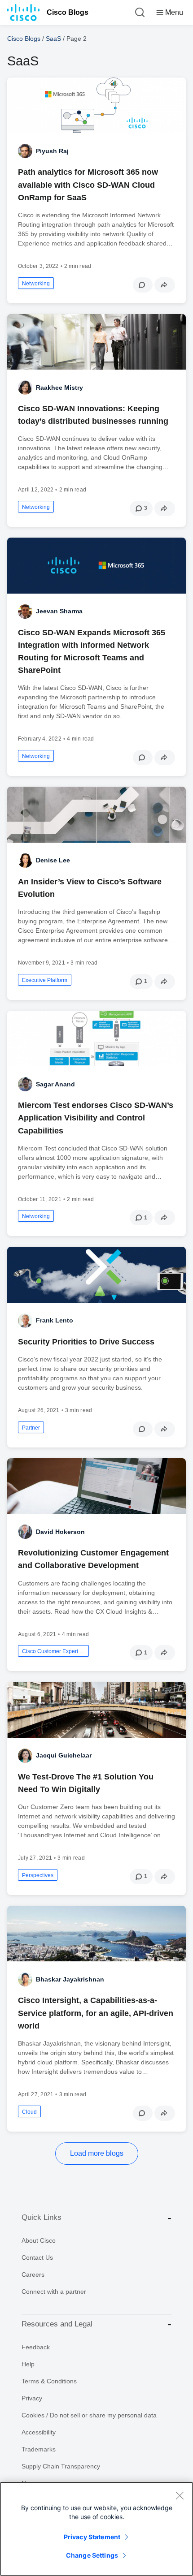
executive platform (45, 980)
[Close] (180, 2495)
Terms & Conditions (49, 2381)
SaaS (53, 39)
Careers (33, 2274)
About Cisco (39, 2240)
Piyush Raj (52, 151)
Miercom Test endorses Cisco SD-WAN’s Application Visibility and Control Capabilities (96, 1118)
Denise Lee (53, 860)
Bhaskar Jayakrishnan (70, 1979)
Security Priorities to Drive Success (86, 1342)
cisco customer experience (53, 1651)
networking (36, 284)
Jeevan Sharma (59, 611)
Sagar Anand (55, 1084)
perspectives (38, 1875)
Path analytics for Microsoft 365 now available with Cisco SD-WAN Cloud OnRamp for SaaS (88, 185)
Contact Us (37, 2257)
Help (28, 2364)
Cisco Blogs (68, 12)
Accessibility (39, 2432)
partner (31, 1428)
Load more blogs (97, 2153)
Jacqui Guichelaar (64, 1755)
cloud (29, 2112)
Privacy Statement (92, 2537)
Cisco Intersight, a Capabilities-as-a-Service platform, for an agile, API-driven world (96, 2013)
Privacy (32, 2398)
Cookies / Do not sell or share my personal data (89, 2415)
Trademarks (39, 2449)
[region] (96, 2529)
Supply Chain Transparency (61, 2466)
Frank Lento (55, 1320)
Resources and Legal (57, 2324)
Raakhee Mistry (59, 388)
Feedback (36, 2347)
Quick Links (42, 2217)
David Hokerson (60, 1532)
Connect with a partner (54, 2292)
